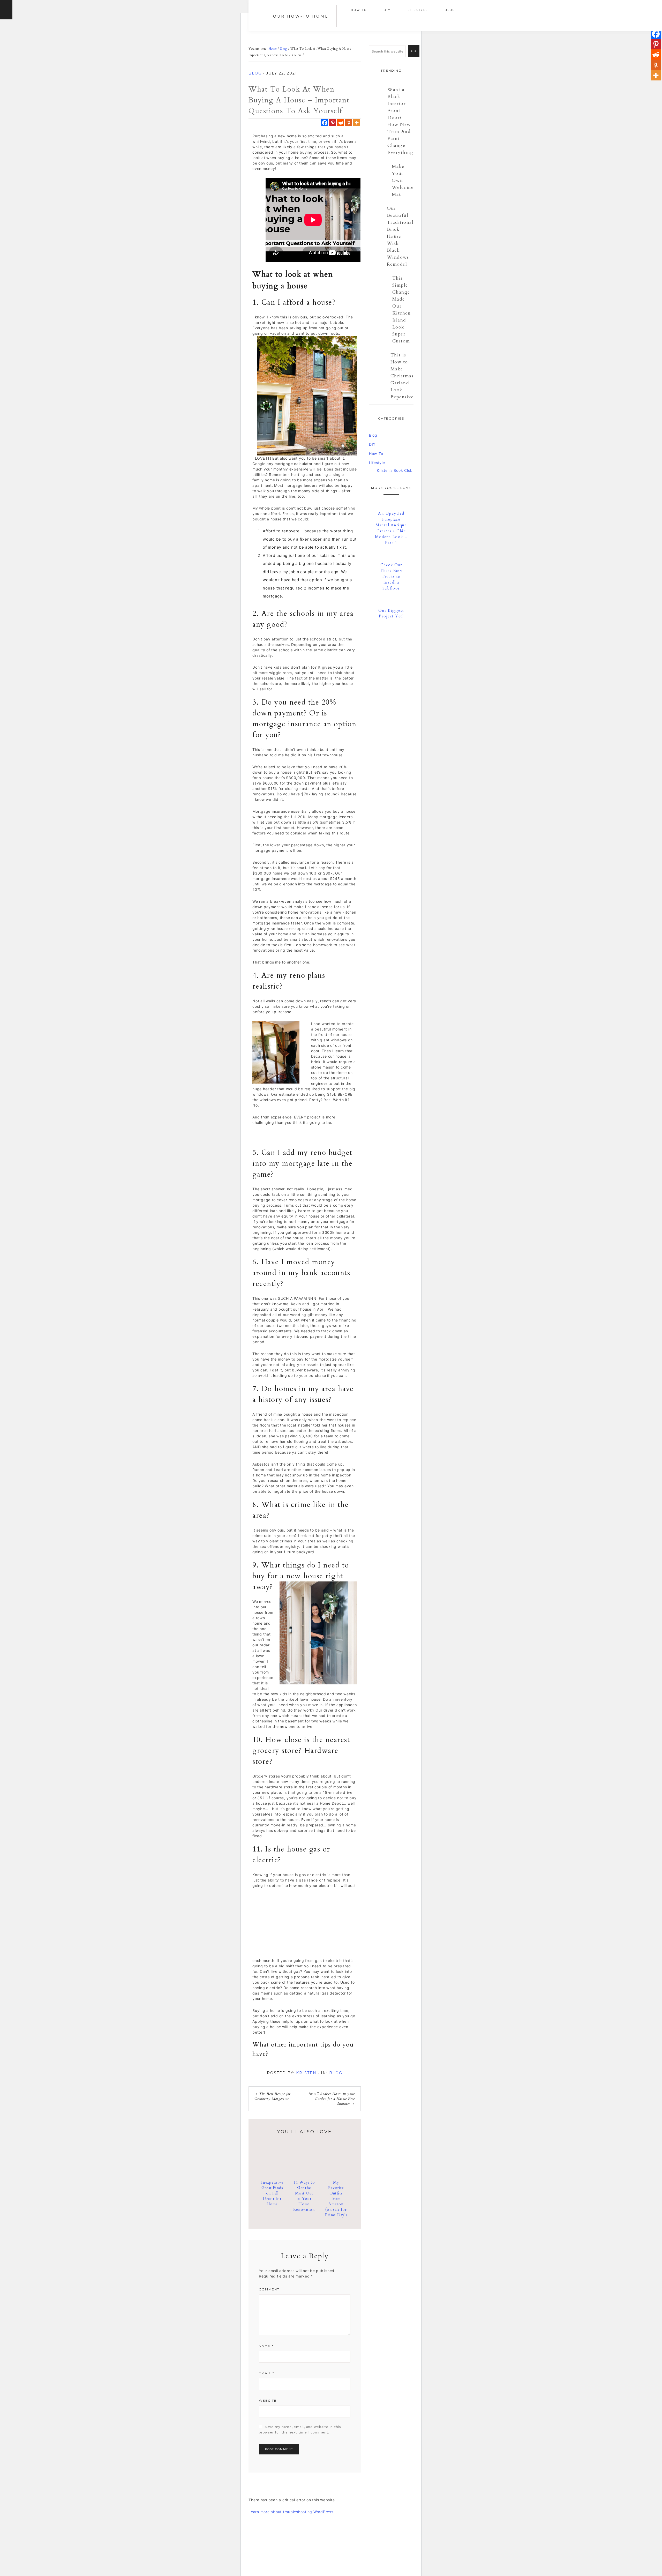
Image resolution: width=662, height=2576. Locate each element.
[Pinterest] (333, 123)
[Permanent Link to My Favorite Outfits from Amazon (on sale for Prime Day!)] (336, 2173)
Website (268, 2400)
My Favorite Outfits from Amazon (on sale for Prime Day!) (336, 2199)
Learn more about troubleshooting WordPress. (291, 2512)
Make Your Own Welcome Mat (403, 180)
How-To (376, 454)
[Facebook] (325, 123)
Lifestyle (377, 463)
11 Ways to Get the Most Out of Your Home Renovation (304, 2196)
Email (267, 2373)
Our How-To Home (301, 16)
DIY (372, 444)
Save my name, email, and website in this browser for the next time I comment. (300, 2430)
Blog (255, 73)
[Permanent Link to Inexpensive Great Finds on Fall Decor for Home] (272, 2173)
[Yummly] (349, 123)
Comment (269, 2289)
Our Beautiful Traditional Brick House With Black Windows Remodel (400, 236)
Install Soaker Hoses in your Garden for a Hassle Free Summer (332, 2099)
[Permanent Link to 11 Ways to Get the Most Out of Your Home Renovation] (304, 2173)
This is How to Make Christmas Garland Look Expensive (402, 376)
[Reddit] (341, 123)
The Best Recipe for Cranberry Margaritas (273, 2096)
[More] (357, 123)
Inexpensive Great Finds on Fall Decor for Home (272, 2193)
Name (266, 2346)
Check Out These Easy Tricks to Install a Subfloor (391, 577)
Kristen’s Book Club (395, 470)
